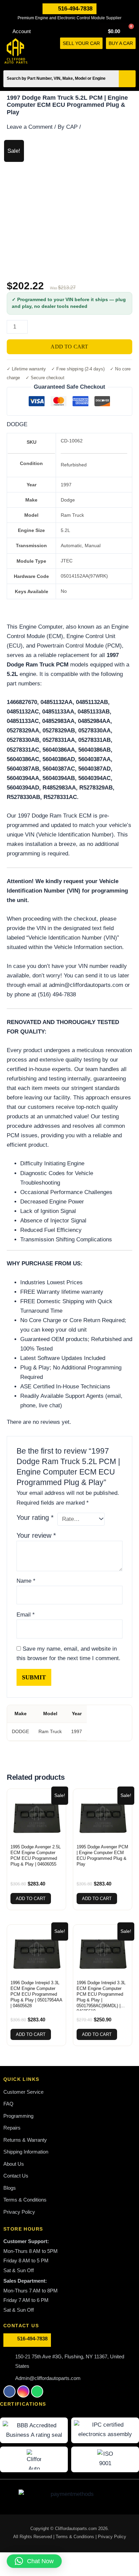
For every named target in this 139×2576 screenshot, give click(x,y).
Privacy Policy (112, 2537)
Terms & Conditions (76, 2537)
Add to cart (69, 347)
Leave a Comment (30, 127)
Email (26, 1615)
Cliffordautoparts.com (76, 2529)
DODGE (17, 424)
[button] (133, 57)
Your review (36, 1535)
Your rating (35, 1517)
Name (26, 1581)
